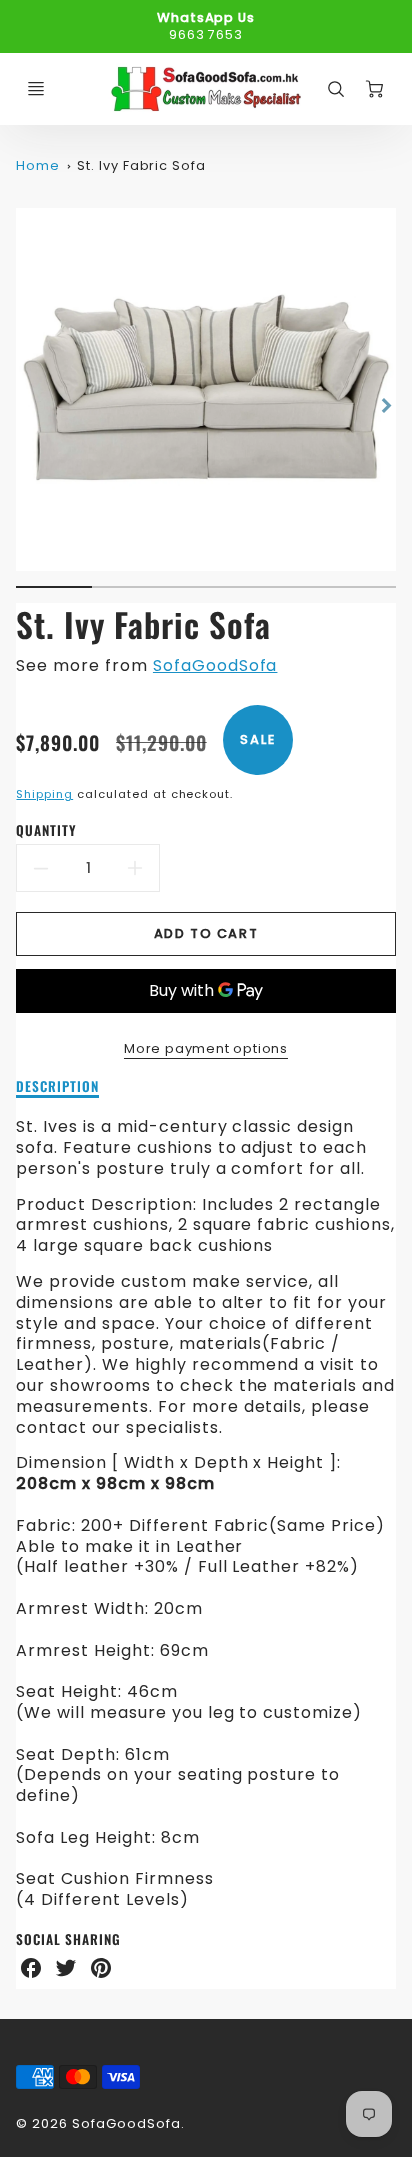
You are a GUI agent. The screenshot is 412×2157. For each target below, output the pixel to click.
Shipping (44, 794)
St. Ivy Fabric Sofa (141, 165)
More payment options (206, 1048)
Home (38, 165)
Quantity (46, 830)
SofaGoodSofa (215, 665)
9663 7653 (206, 34)
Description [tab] (57, 1087)
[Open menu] (36, 89)
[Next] (386, 405)
